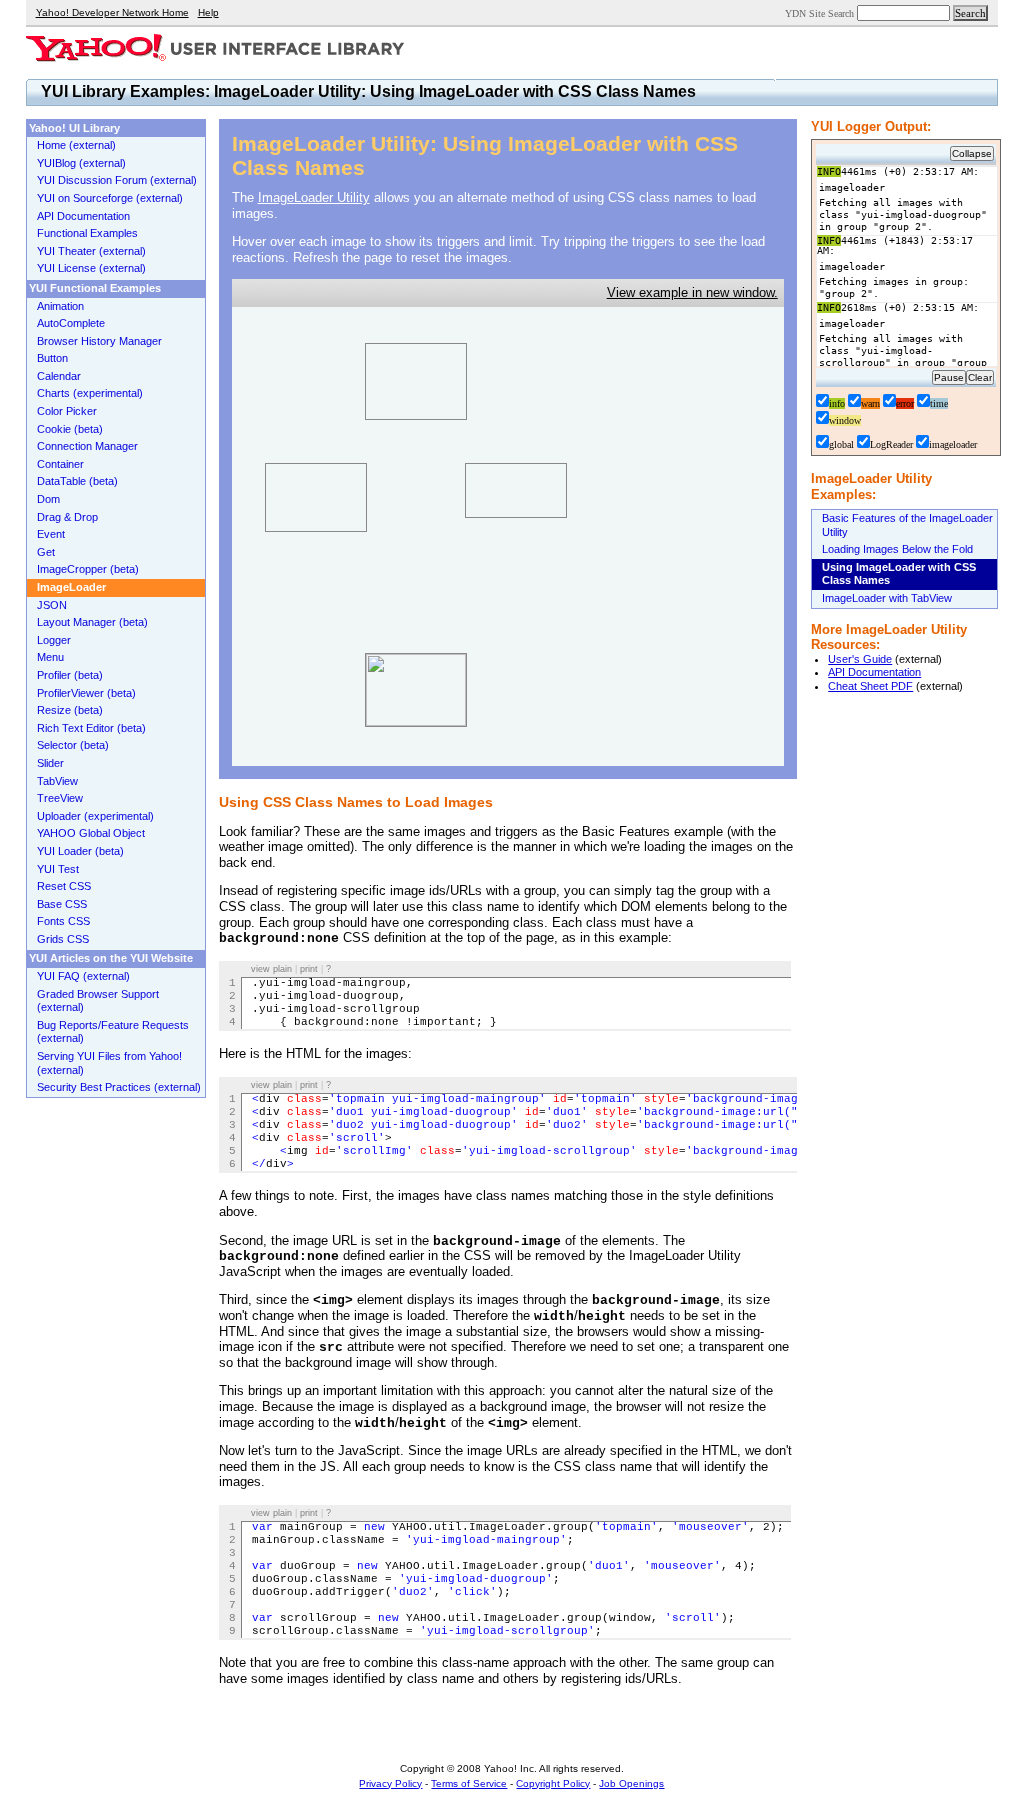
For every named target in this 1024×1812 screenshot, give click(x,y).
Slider (50, 763)
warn (870, 403)
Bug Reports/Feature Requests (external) (113, 1032)
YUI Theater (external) (91, 251)
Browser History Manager (99, 341)
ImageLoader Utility (314, 197)
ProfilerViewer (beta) (86, 693)
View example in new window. (692, 292)
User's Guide (860, 659)
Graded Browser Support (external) (98, 1001)
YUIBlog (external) (81, 163)
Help (208, 12)
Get (46, 552)
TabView (57, 781)
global (841, 444)
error (905, 403)
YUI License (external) (91, 268)
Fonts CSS (63, 921)
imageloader (953, 444)
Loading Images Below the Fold (897, 549)
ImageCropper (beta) (88, 569)
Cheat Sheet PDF (870, 686)
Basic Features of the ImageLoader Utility (907, 525)
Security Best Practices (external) (119, 1087)
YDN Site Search (819, 13)
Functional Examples (87, 233)
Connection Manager (87, 446)
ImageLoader (71, 587)
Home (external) (76, 145)
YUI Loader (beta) (80, 851)
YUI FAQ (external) (83, 976)
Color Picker (67, 411)
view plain (271, 969)
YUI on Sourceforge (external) (110, 198)
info (837, 403)
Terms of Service (469, 1783)
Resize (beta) (70, 710)
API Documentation (874, 672)
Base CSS (62, 904)
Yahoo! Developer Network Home (112, 12)
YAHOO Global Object (91, 833)
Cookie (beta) (70, 429)
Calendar (59, 376)
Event (51, 534)
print (309, 969)
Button (52, 358)
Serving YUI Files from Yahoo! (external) (109, 1063)
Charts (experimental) (90, 393)
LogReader (891, 444)
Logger (54, 640)
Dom (48, 499)
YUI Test (58, 869)
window (845, 420)
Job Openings (631, 1783)
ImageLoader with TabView (887, 598)
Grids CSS (63, 939)
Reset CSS (64, 886)
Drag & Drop (67, 517)
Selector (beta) (73, 745)
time (939, 403)
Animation (60, 306)
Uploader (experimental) (95, 816)
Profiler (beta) (70, 675)
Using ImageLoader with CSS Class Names (899, 574)
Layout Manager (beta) (92, 622)
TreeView (60, 798)
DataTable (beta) (77, 481)
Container (60, 464)
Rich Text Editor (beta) (91, 728)
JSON (52, 605)
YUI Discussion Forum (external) (117, 180)
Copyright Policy (553, 1783)
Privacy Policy (390, 1783)
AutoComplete (71, 323)
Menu (50, 657)
